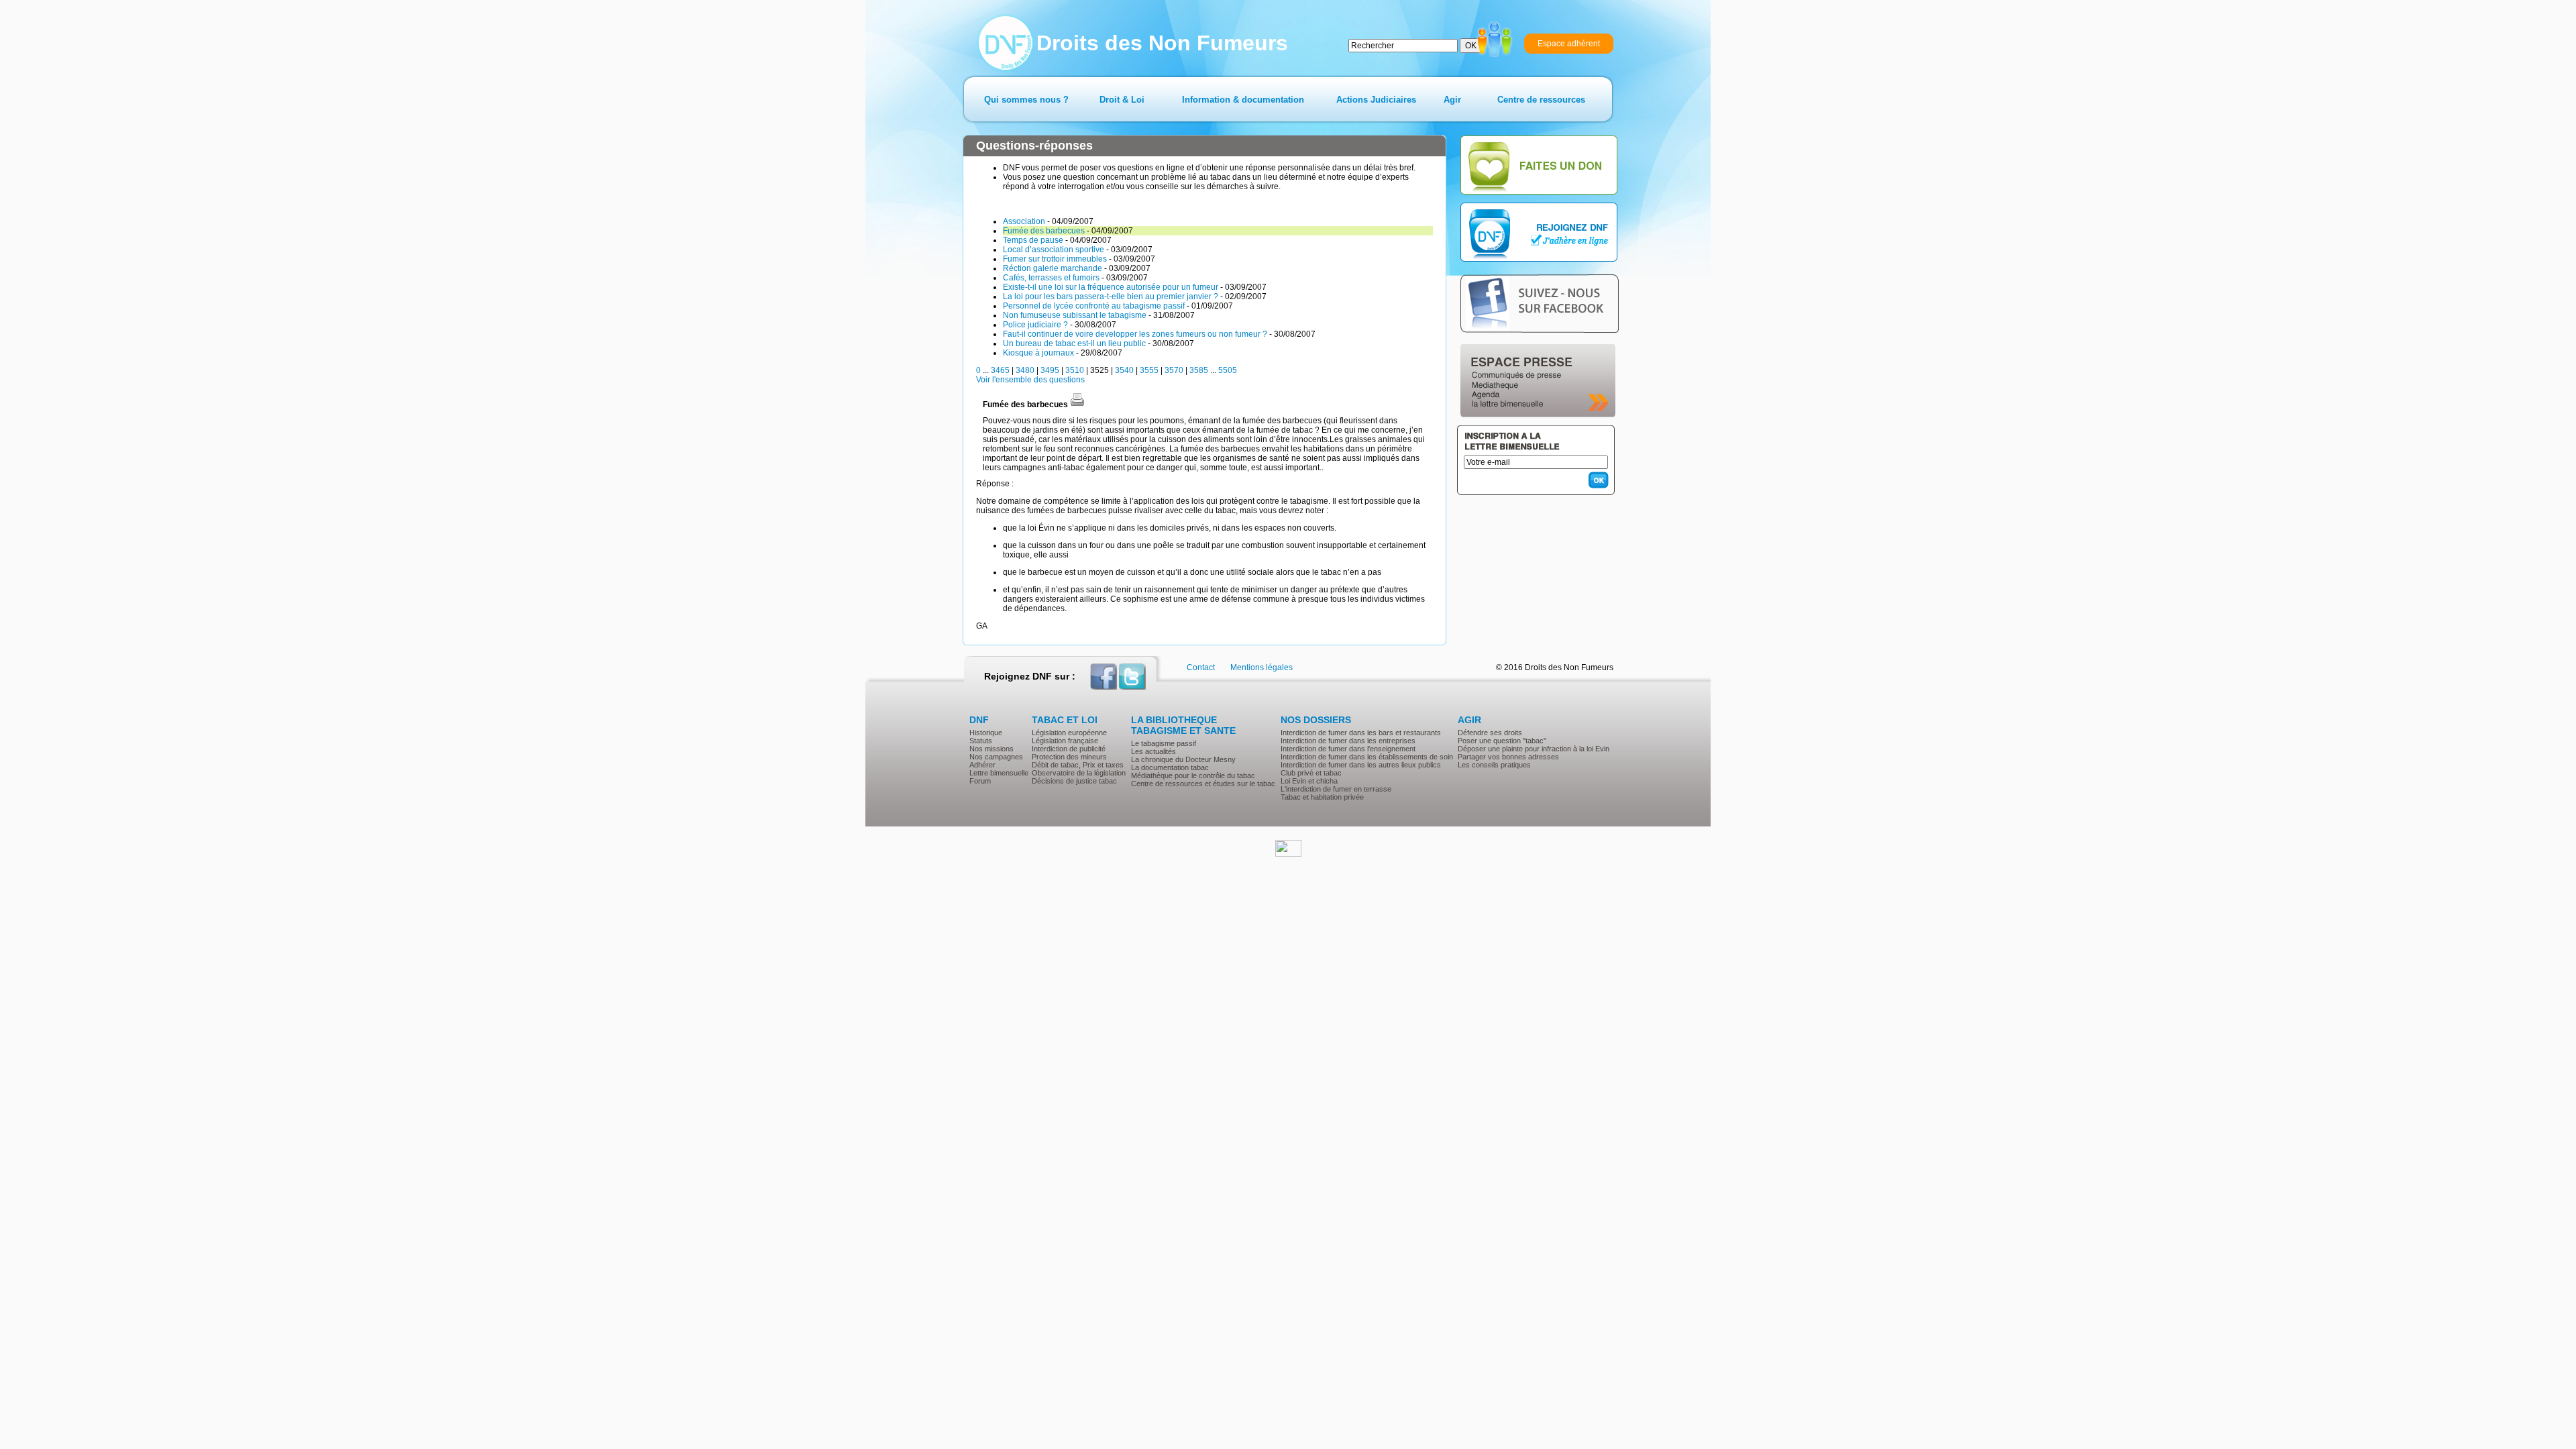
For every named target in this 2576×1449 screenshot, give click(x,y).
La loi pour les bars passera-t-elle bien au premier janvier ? (1111, 297)
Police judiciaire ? (1035, 325)
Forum (980, 781)
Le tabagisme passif (1164, 743)
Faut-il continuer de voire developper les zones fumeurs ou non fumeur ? (1135, 334)
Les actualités (1153, 751)
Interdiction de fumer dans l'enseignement (1348, 749)
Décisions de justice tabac (1074, 781)
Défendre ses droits (1490, 733)
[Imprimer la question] (1077, 405)
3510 (1075, 370)
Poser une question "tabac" (1502, 741)
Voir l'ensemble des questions (1030, 380)
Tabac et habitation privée (1322, 797)
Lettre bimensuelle (999, 773)
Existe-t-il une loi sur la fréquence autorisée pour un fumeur (1111, 287)
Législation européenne (1069, 733)
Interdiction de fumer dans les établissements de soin (1367, 757)
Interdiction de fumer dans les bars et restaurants (1361, 733)
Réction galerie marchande (1053, 268)
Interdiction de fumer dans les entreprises (1348, 741)
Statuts (981, 741)
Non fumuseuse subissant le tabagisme (1075, 315)
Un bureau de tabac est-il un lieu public (1074, 343)
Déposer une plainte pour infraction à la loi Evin (1534, 749)
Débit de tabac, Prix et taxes (1078, 765)
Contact (1201, 667)
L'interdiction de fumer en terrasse (1336, 789)
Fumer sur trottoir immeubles (1055, 259)
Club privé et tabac (1311, 773)
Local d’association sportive (1054, 250)
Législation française (1065, 741)
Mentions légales (1262, 667)
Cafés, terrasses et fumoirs (1051, 278)
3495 (1050, 370)
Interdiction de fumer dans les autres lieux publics (1361, 765)
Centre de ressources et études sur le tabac (1203, 784)
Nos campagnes (996, 757)
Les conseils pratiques (1494, 765)
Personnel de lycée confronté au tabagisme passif (1094, 306)
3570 (1174, 370)
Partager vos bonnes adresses (1508, 757)
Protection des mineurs (1069, 757)
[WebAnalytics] (1288, 854)
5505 (1228, 370)
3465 (1000, 370)
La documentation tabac (1170, 767)
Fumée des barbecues (1044, 231)
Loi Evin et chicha (1309, 781)
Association (1024, 221)
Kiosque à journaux (1038, 353)
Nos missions (991, 749)
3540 (1124, 370)
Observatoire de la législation (1079, 773)
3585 (1199, 370)
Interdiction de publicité (1069, 749)
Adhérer (982, 765)
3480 (1025, 370)
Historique (986, 733)
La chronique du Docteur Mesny (1183, 759)
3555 (1149, 370)
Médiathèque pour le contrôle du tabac (1193, 775)
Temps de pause (1033, 240)
